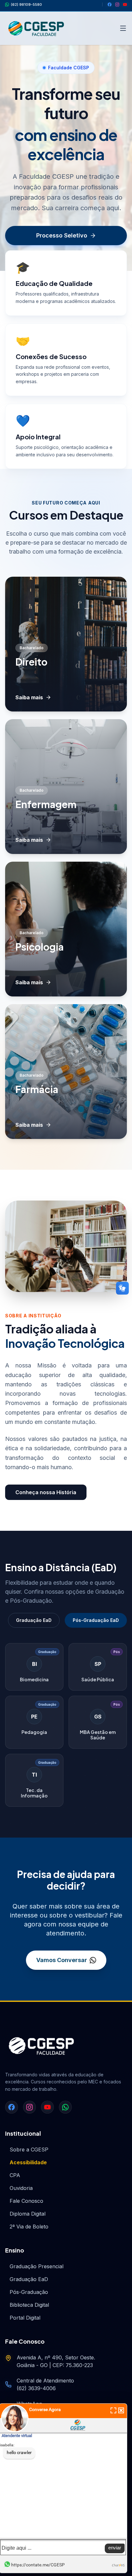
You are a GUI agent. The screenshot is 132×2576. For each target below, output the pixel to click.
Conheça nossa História (46, 1492)
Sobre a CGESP (29, 2150)
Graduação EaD (34, 1620)
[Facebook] (110, 4)
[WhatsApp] (65, 2107)
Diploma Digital (28, 2214)
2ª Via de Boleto (29, 2227)
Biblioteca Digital (29, 2305)
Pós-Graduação (29, 2292)
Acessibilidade (28, 2162)
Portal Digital (25, 2318)
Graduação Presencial (37, 2266)
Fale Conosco (26, 2201)
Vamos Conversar (62, 1960)
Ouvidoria (21, 2188)
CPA (15, 2175)
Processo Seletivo (62, 235)
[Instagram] (117, 4)
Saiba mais (29, 697)
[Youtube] (125, 4)
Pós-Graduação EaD (96, 1620)
